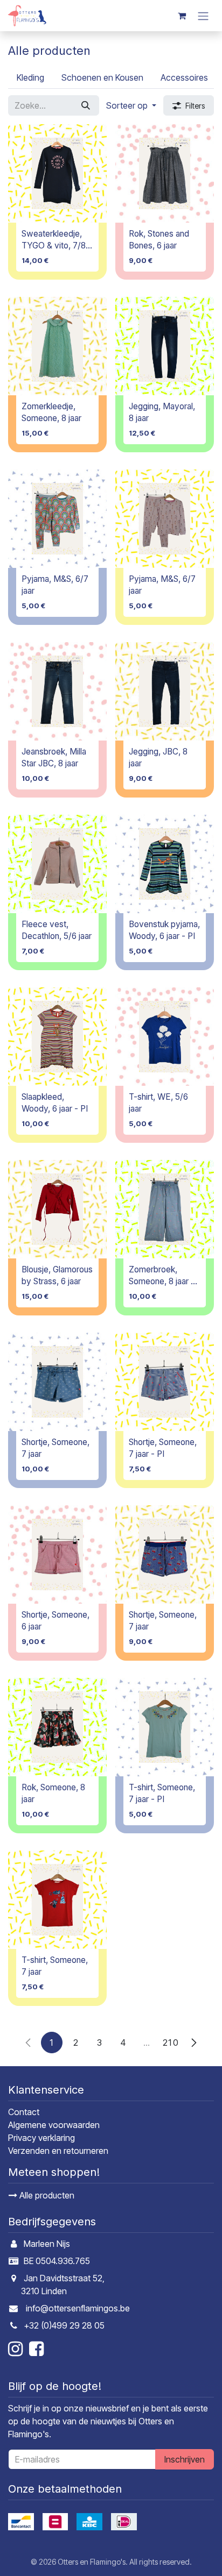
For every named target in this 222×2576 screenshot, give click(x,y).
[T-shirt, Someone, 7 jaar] (57, 1900)
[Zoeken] (86, 105)
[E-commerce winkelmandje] (182, 16)
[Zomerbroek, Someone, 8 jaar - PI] (165, 1209)
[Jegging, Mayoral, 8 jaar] (165, 346)
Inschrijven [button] (185, 2459)
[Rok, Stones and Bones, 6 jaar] (165, 173)
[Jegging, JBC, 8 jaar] (165, 691)
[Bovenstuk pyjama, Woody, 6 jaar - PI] (165, 864)
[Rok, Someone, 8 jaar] (57, 1727)
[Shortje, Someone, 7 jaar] (57, 1382)
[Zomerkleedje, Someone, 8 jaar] (57, 346)
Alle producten (46, 2195)
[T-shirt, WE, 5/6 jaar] (165, 1037)
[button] (131, 105)
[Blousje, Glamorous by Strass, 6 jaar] (57, 1209)
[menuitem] (30, 77)
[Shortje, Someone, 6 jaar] (57, 1554)
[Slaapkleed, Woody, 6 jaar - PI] (57, 1037)
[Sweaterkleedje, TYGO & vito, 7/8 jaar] (57, 173)
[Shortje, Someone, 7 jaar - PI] (165, 1382)
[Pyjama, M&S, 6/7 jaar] (57, 519)
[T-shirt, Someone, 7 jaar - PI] (165, 1727)
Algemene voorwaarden (54, 2125)
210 (171, 2043)
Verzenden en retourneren (58, 2151)
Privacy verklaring (41, 2138)
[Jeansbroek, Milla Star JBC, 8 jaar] (57, 691)
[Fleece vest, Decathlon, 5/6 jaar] (57, 864)
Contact (24, 2112)
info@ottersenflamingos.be (78, 2308)
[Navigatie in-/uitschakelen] (203, 16)
